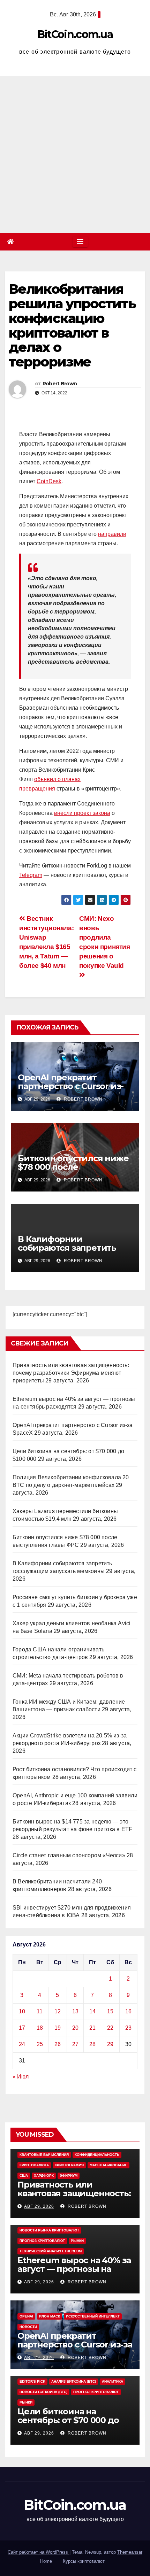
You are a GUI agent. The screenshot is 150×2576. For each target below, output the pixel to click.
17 (22, 2028)
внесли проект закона (82, 813)
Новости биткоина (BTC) (43, 2392)
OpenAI (26, 2316)
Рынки (77, 2241)
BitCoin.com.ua (75, 34)
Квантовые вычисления (44, 2155)
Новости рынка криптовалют (49, 2230)
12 (58, 2011)
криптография (69, 2165)
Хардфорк (44, 2176)
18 (40, 2028)
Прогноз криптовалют (42, 2241)
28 (92, 2044)
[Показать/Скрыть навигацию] (80, 242)
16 (128, 2011)
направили (112, 534)
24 (22, 2044)
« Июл (21, 2077)
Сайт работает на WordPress (39, 2552)
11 (40, 2011)
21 (92, 2028)
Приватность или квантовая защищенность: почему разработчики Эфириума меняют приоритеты (71, 1373)
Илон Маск (50, 2316)
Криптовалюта (34, 2165)
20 (75, 2028)
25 (40, 2044)
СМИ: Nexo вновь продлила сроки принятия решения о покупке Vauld (105, 942)
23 (128, 2028)
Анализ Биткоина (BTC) (74, 2381)
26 (58, 2044)
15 (110, 2011)
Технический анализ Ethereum (51, 2251)
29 (110, 2044)
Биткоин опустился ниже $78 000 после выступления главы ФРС (73, 1167)
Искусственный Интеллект (93, 2316)
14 (92, 2011)
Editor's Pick (32, 2381)
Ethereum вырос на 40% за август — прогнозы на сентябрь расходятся (74, 2269)
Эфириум (69, 2176)
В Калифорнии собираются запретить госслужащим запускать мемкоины (70, 1252)
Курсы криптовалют (84, 2561)
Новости (28, 2327)
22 (110, 2028)
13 (75, 2011)
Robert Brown (60, 384)
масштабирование (108, 2165)
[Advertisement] (75, 155)
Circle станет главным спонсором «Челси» (69, 1855)
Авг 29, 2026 (39, 2206)
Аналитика (112, 2381)
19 (58, 2028)
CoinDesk (49, 481)
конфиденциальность (97, 2155)
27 (75, 2044)
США (24, 2176)
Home (46, 2561)
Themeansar (130, 2552)
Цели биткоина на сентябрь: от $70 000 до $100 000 (68, 2420)
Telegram (31, 875)
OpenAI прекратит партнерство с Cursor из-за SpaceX (71, 1086)
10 (22, 2011)
